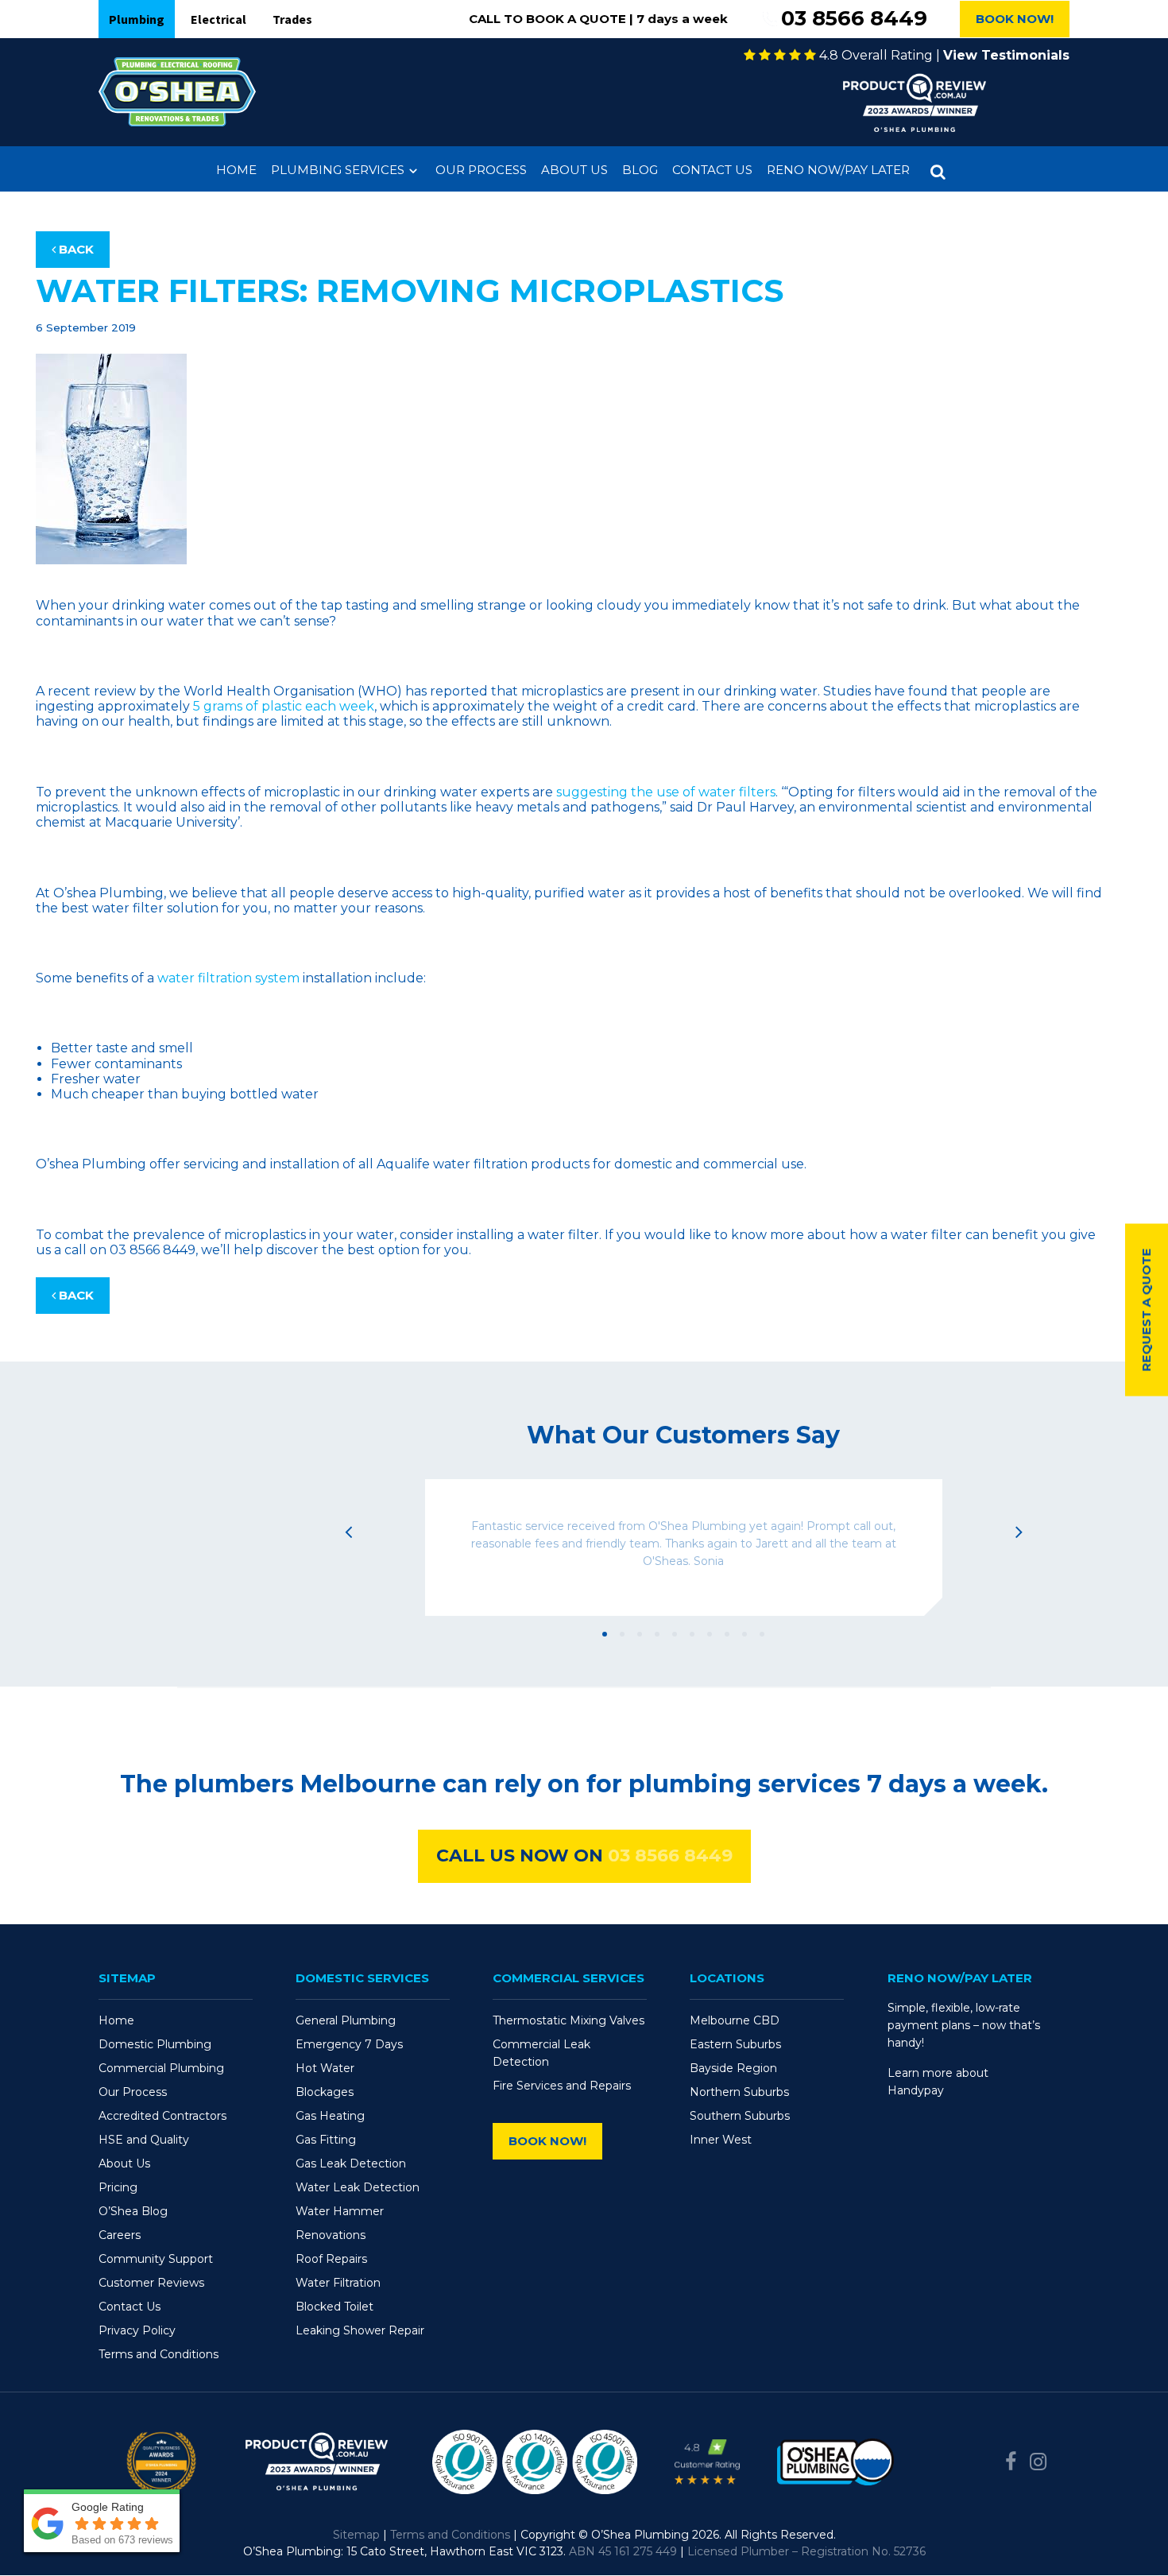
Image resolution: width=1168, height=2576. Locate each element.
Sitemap (356, 2535)
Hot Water (325, 2068)
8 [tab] (727, 1634)
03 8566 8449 (854, 19)
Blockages (325, 2092)
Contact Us (712, 170)
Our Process (481, 170)
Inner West (721, 2140)
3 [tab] (640, 1634)
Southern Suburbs (740, 2116)
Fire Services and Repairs (562, 2086)
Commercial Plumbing (161, 2068)
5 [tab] (675, 1634)
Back (75, 249)
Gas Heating (330, 2116)
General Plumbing (346, 2020)
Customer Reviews (151, 2283)
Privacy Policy (137, 2330)
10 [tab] (762, 1634)
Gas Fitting (326, 2140)
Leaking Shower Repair (360, 2330)
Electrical (219, 19)
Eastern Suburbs (735, 2044)
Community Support (156, 2259)
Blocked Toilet (335, 2307)
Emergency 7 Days (349, 2044)
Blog (640, 170)
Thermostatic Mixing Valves (569, 2020)
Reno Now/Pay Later (838, 170)
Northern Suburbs (739, 2092)
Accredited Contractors (162, 2116)
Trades (292, 19)
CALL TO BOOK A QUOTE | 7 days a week (598, 19)
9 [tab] (745, 1634)
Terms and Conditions (159, 2354)
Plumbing (137, 19)
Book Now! (1015, 19)
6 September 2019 (86, 327)
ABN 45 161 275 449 (623, 2551)
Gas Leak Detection (351, 2163)
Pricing (118, 2187)
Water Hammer (340, 2211)
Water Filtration (338, 2283)
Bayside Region (733, 2068)
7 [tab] (710, 1634)
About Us (574, 170)
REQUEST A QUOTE (1146, 1309)
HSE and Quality (144, 2140)
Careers (120, 2235)
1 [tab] (605, 1634)
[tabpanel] (683, 1548)
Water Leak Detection (358, 2187)
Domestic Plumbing (155, 2044)
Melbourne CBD (735, 2020)
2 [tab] (622, 1634)
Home (236, 170)
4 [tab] (657, 1634)
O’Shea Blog (133, 2211)
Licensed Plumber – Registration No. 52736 (806, 2551)
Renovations (331, 2235)
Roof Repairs (331, 2259)
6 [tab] (692, 1634)
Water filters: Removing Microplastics (410, 291)
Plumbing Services (338, 170)
